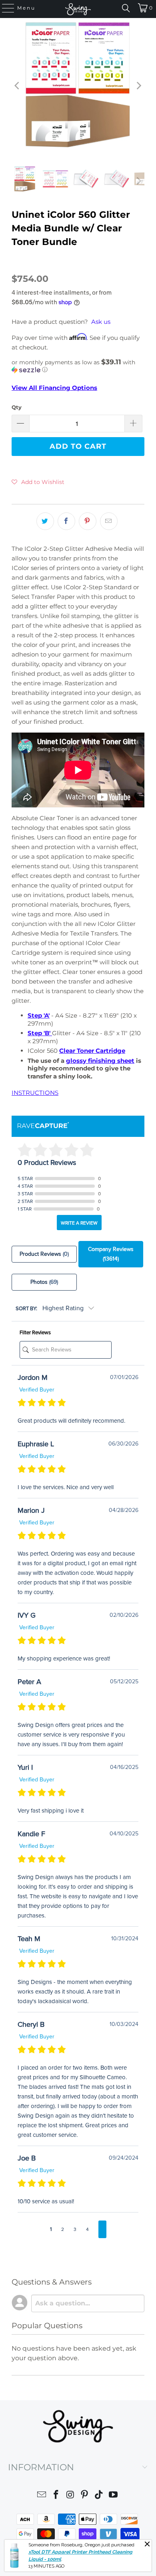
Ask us (101, 322)
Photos (44, 1282)
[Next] (138, 86)
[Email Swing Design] (42, 2496)
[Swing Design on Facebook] (56, 2496)
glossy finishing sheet (100, 1061)
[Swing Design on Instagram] (70, 2496)
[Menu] (4, 8)
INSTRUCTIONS (35, 1093)
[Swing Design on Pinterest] (85, 2496)
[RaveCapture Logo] (43, 1126)
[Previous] (18, 86)
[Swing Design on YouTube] (113, 2496)
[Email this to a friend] (109, 521)
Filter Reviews (35, 1333)
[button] (78, 366)
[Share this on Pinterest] (88, 521)
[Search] (126, 8)
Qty (17, 407)
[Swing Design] (78, 9)
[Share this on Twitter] (45, 521)
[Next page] (102, 2229)
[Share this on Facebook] (66, 521)
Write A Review (79, 1223)
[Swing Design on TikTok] (99, 2496)
